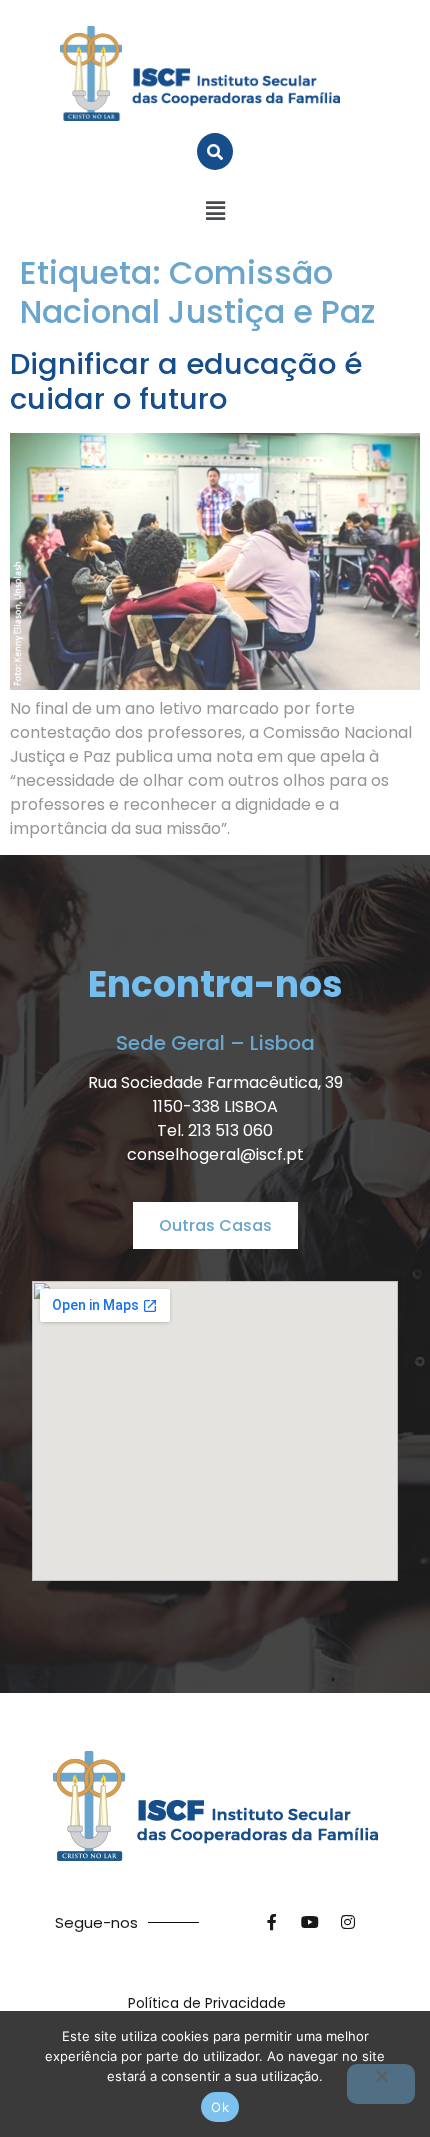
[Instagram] (348, 1922)
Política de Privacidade (207, 2003)
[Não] (381, 2084)
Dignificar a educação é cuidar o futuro (186, 381)
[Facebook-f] (272, 1922)
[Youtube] (310, 1922)
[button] (215, 211)
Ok (220, 2107)
